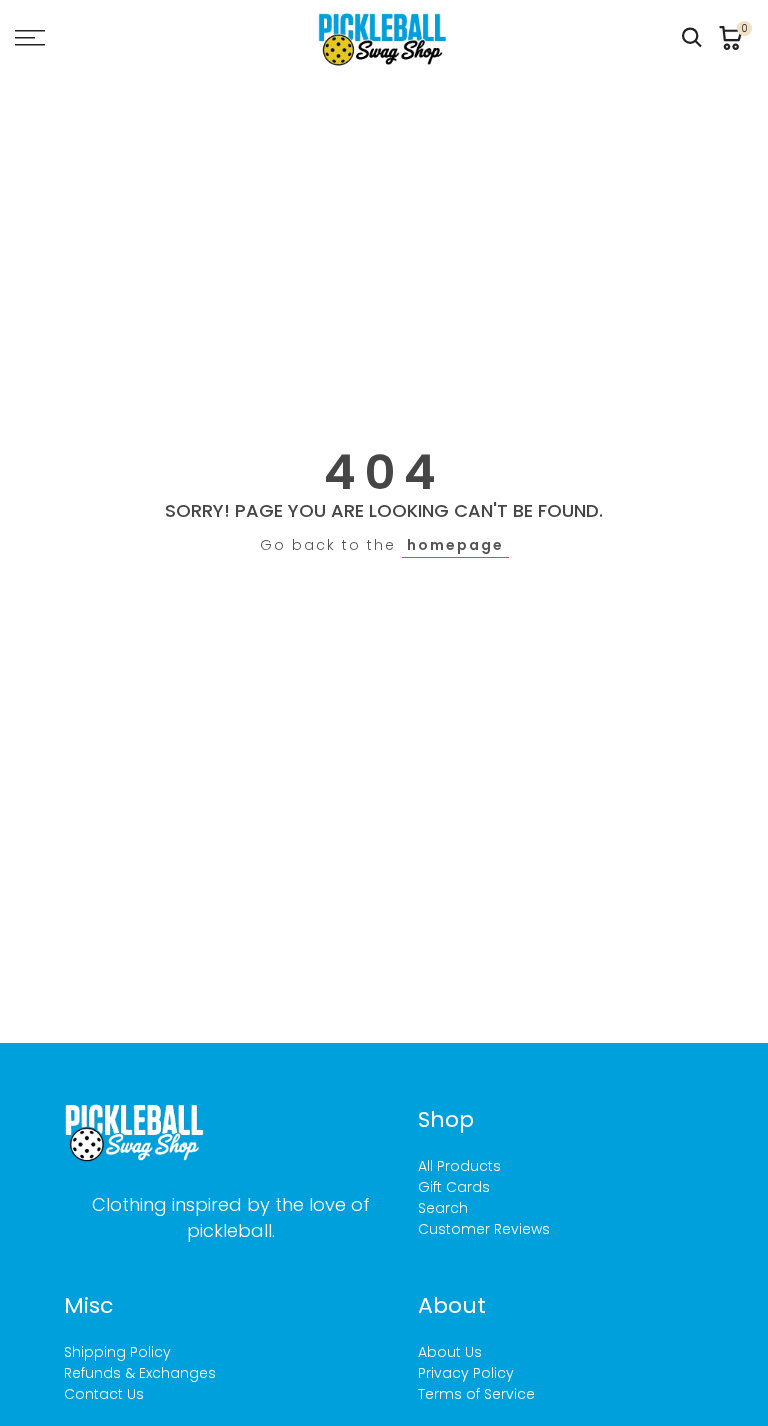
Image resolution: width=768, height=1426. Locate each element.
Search (443, 1208)
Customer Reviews (484, 1229)
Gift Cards (454, 1187)
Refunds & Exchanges (140, 1373)
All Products (459, 1166)
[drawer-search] (692, 37)
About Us (450, 1352)
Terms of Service (476, 1394)
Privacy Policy (466, 1373)
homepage (455, 545)
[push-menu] (30, 38)
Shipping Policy (117, 1352)
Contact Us (104, 1394)
